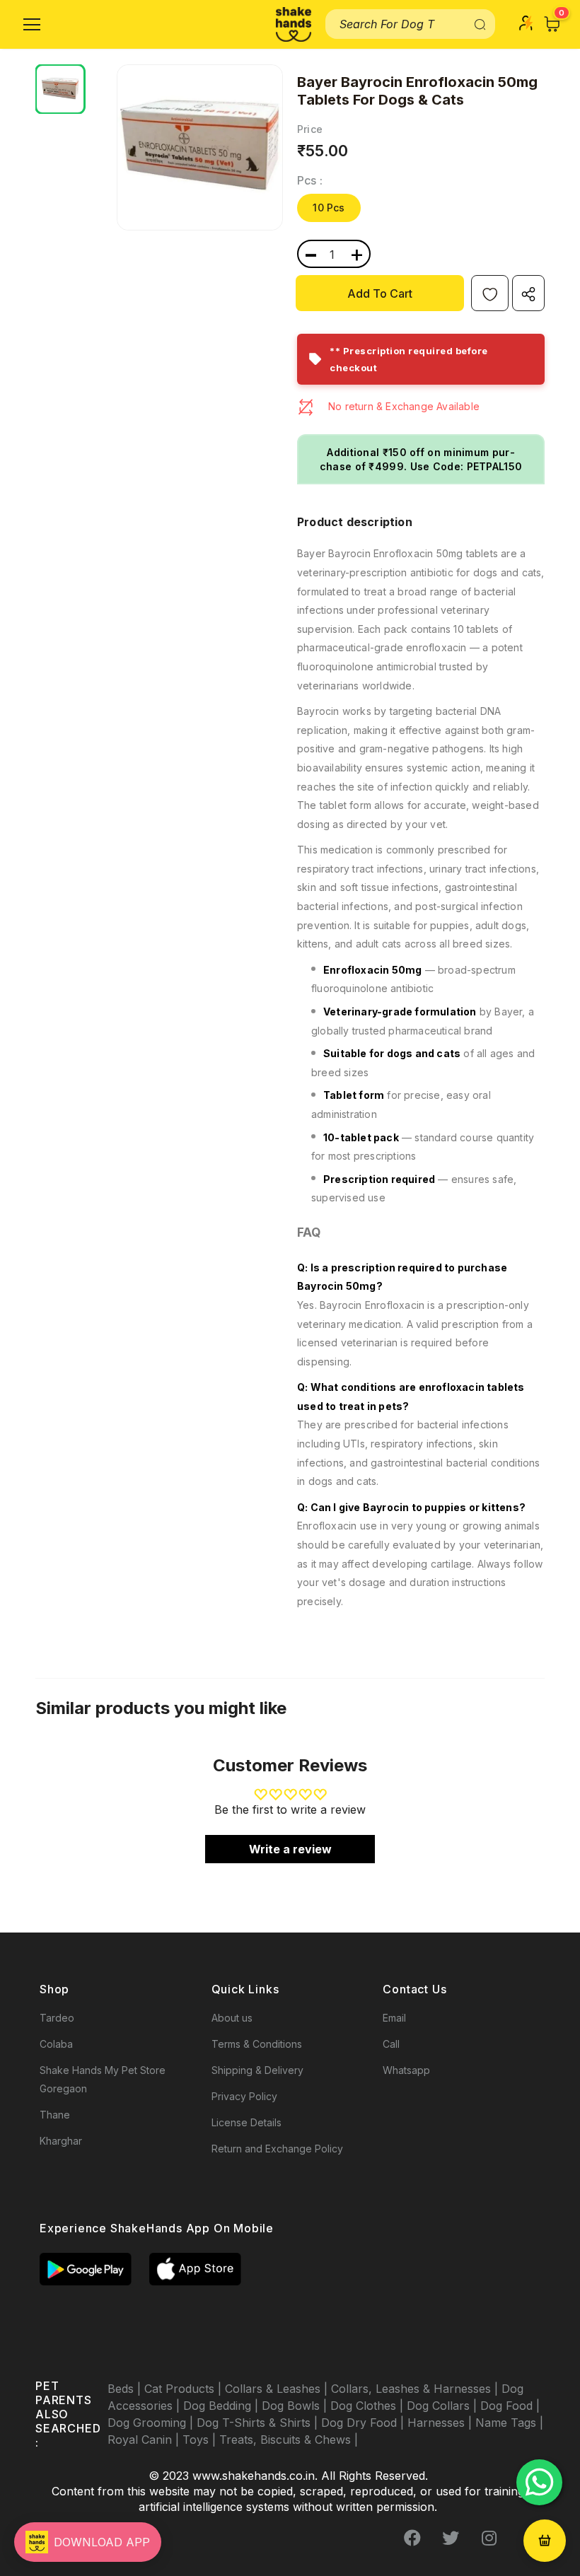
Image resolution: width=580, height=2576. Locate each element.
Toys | (201, 2440)
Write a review (290, 1849)
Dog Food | (510, 2406)
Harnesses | (441, 2423)
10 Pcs (329, 208)
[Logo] (294, 24)
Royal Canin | (145, 2440)
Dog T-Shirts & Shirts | (259, 2423)
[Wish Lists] (490, 293)
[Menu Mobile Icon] (32, 25)
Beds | (126, 2389)
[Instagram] (489, 2539)
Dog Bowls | (296, 2406)
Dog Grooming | (152, 2423)
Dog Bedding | (222, 2406)
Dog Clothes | (369, 2406)
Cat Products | (185, 2389)
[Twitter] (451, 2539)
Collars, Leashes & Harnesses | (416, 2389)
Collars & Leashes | (278, 2389)
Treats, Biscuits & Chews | (289, 2440)
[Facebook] (412, 2539)
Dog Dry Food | (364, 2423)
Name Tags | (509, 2423)
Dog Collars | (443, 2406)
